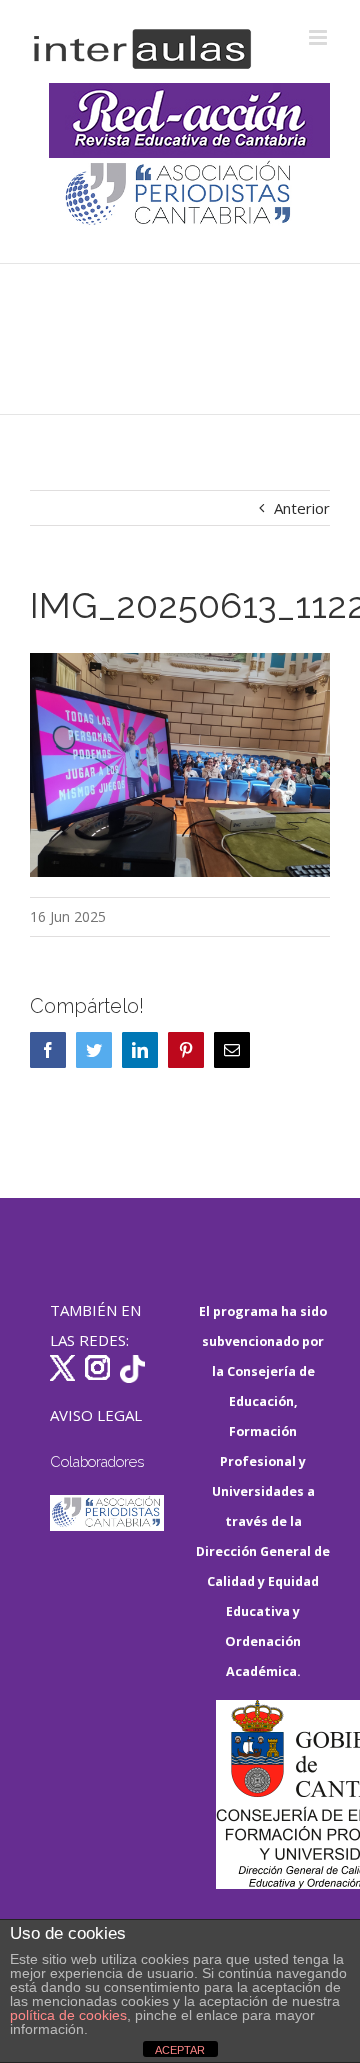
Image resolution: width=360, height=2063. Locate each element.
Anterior (302, 508)
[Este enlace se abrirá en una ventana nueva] (273, 1794)
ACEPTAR (180, 2050)
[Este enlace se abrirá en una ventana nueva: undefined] (179, 195)
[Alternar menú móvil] (319, 37)
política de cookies (68, 2015)
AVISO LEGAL (96, 1415)
